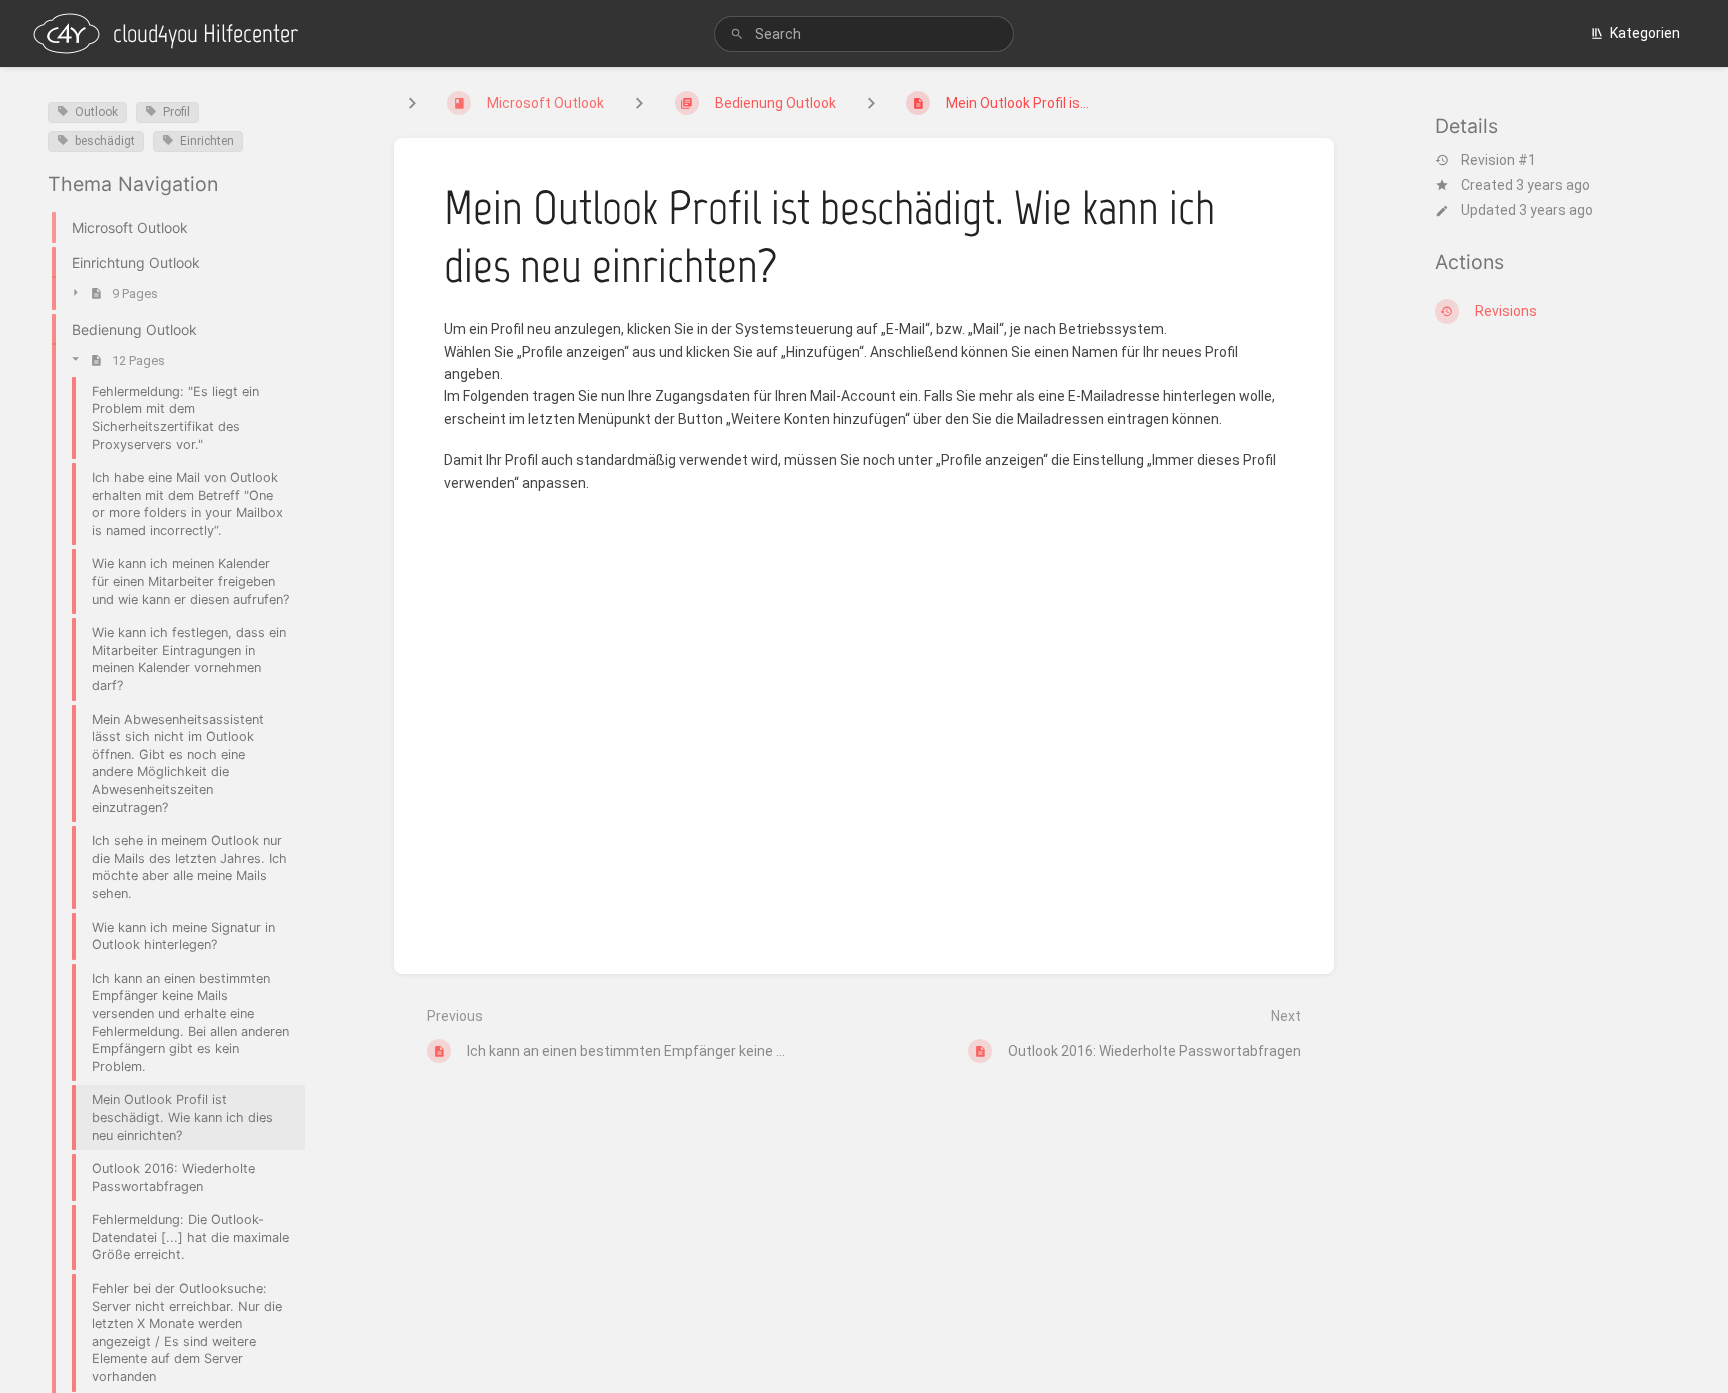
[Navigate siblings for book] (412, 102)
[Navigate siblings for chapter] (639, 102)
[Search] (737, 34)
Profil (176, 112)
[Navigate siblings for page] (871, 102)
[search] (864, 34)
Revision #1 (1498, 160)
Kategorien (1645, 33)
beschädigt (105, 141)
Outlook (96, 112)
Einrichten (207, 141)
